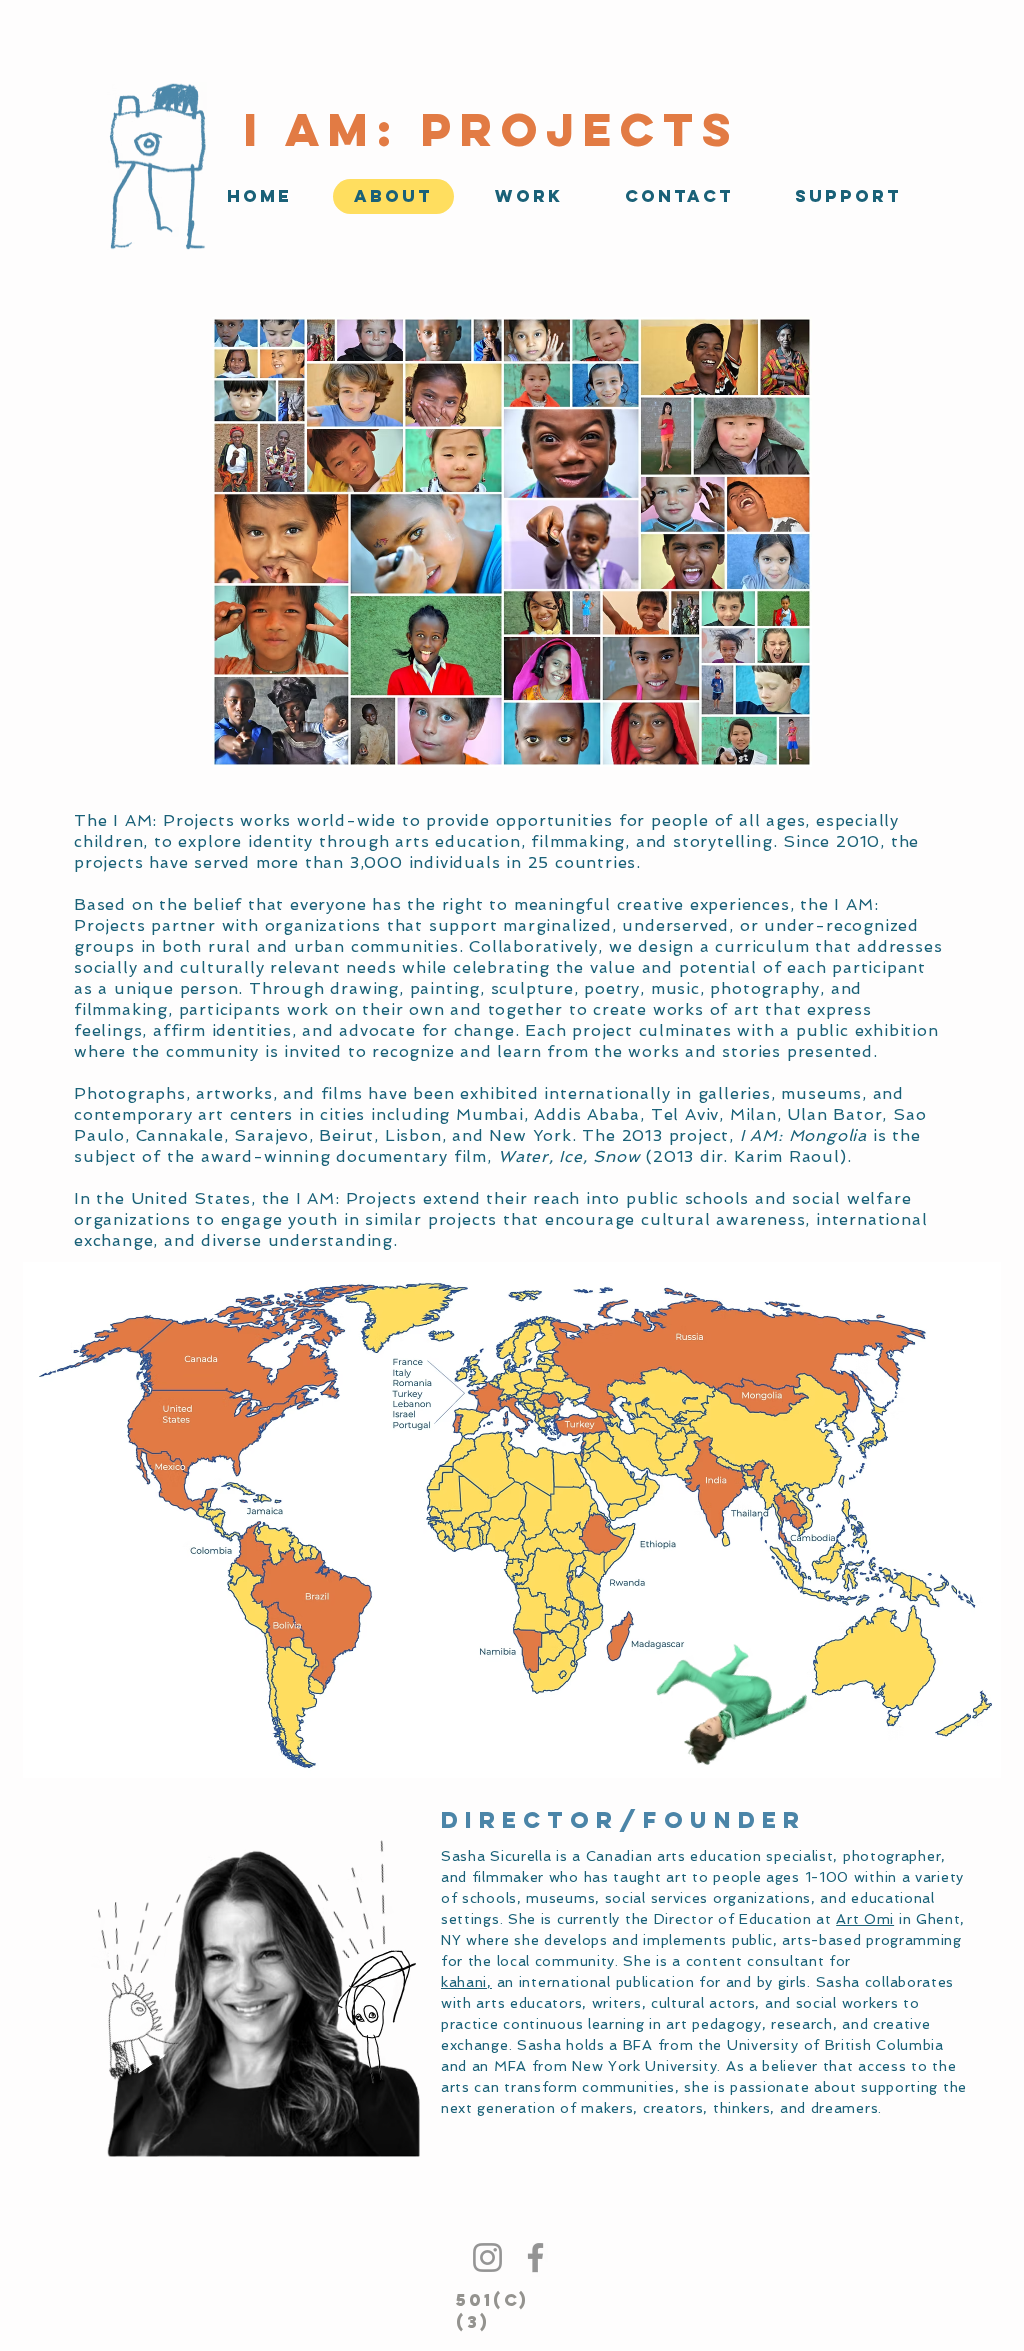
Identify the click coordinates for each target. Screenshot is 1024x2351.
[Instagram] (487, 2257)
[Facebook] (535, 2257)
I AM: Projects (492, 129)
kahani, (466, 1982)
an (503, 1982)
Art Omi (865, 1919)
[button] (529, 196)
